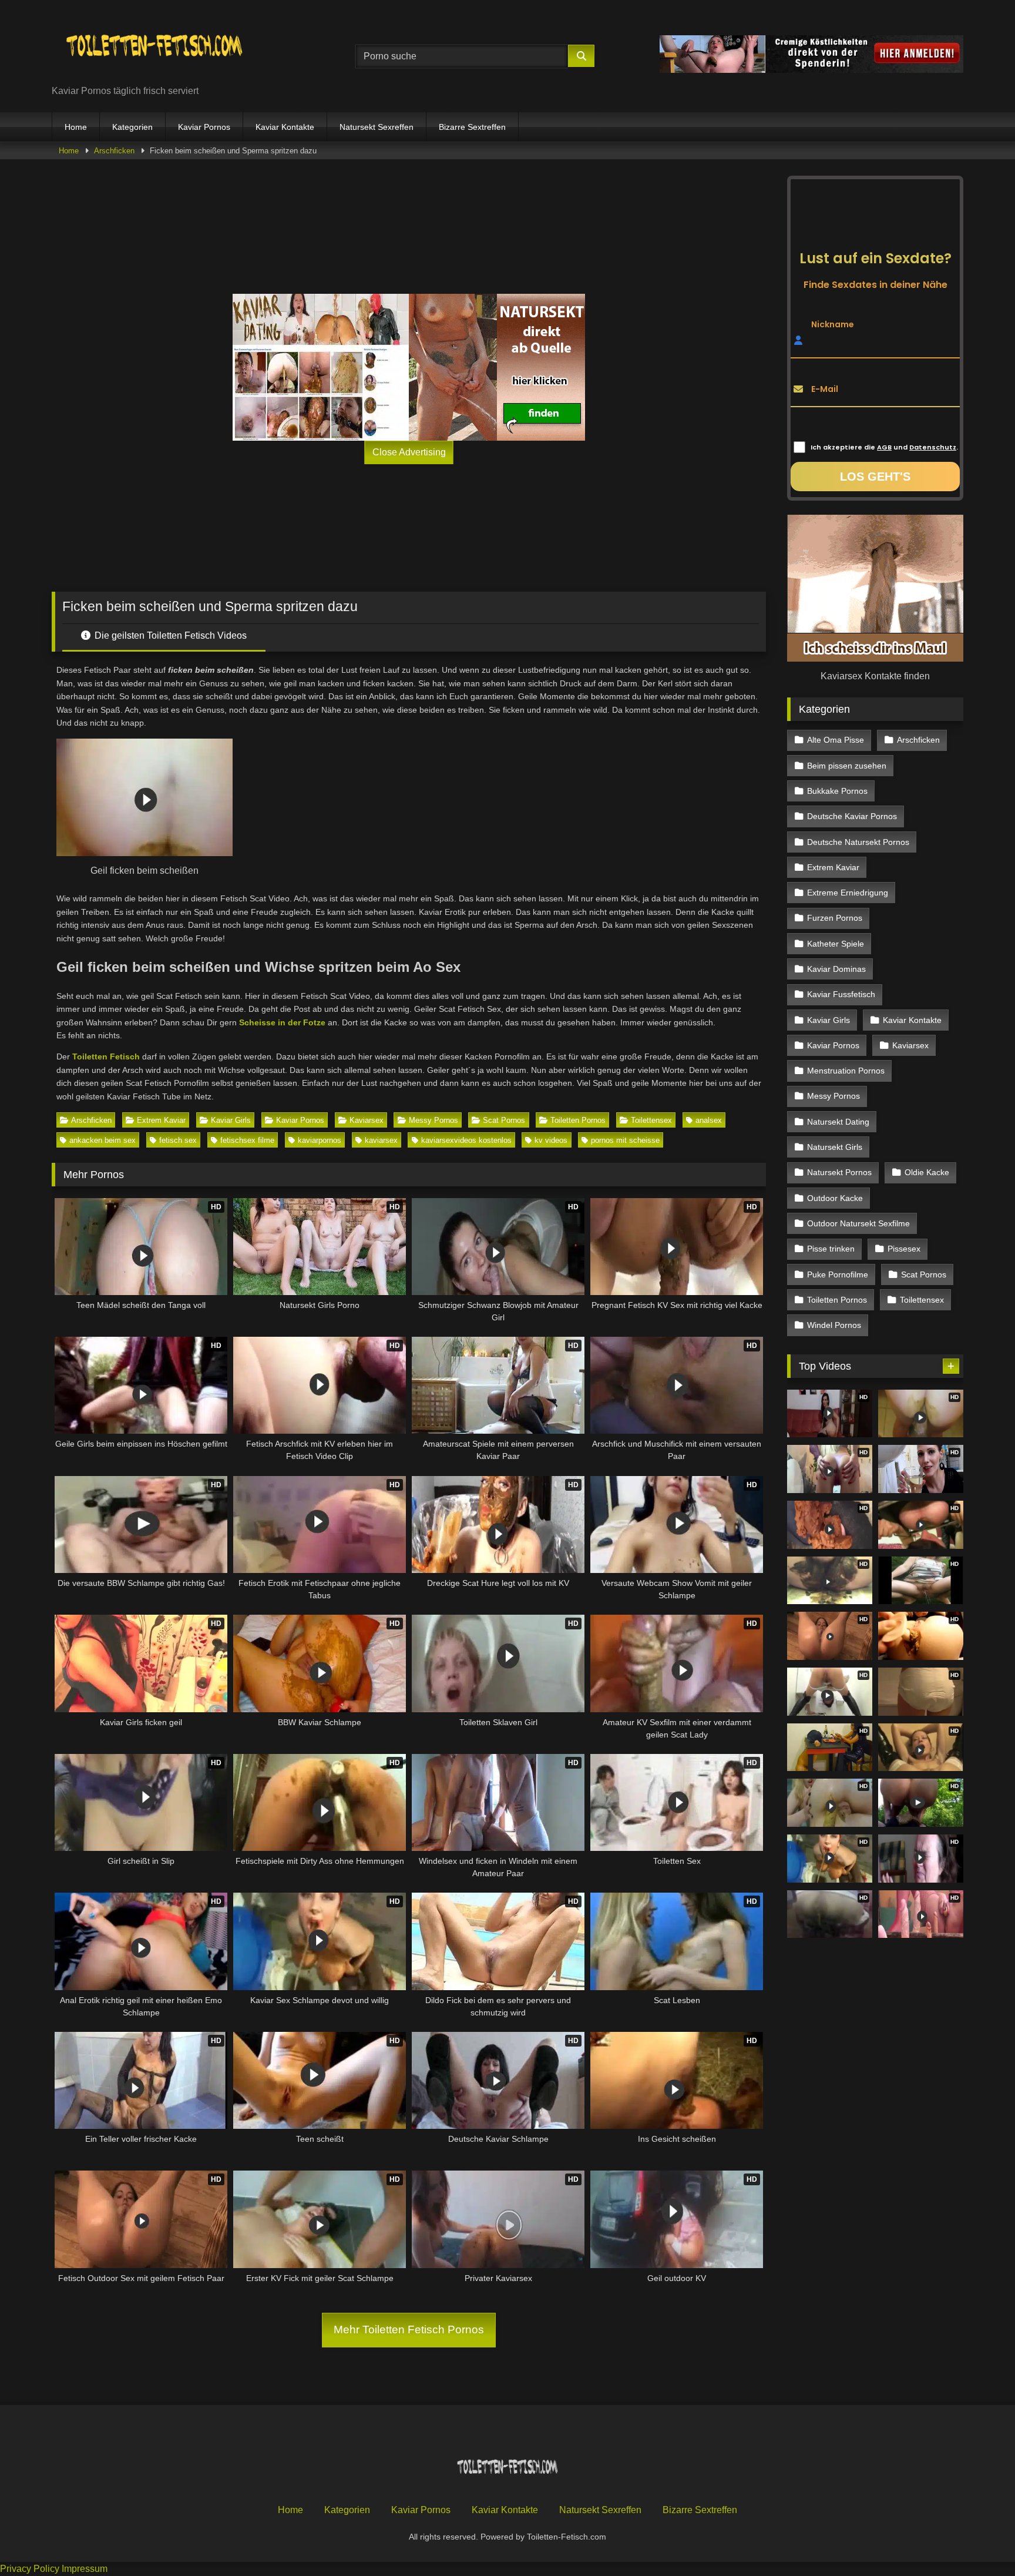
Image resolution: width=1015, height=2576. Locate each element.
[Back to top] (979, 2541)
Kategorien (132, 127)
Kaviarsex (367, 1120)
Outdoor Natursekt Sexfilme (858, 1223)
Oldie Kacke (927, 1172)
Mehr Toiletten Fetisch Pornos (409, 2330)
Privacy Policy (30, 2569)
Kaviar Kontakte (285, 127)
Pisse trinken (831, 1249)
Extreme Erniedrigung (848, 893)
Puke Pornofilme (838, 1274)
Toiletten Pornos (578, 1120)
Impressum (85, 2569)
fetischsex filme (247, 1140)
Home (76, 127)
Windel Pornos (834, 1325)
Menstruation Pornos (846, 1071)
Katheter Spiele (836, 944)
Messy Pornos (433, 1120)
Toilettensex (651, 1120)
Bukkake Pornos (837, 791)
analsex (709, 1120)
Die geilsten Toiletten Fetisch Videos (169, 635)
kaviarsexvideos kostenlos (466, 1140)
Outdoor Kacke (835, 1198)
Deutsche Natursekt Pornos (858, 842)
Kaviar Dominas (836, 969)
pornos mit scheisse (625, 1140)
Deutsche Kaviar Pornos (852, 816)
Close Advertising (409, 452)
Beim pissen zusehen (847, 766)
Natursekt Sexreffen (377, 127)
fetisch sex (178, 1140)
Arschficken (114, 151)
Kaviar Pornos (204, 127)
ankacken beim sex (102, 1140)
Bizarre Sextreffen (472, 127)
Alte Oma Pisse (836, 740)
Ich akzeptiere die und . (884, 447)
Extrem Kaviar (161, 1120)
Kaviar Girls (231, 1120)
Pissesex (904, 1249)
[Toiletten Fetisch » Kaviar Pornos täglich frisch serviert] (154, 47)
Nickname (833, 324)
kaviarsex (381, 1140)
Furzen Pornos (835, 918)
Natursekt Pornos (839, 1172)
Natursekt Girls (835, 1147)
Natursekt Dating (838, 1122)
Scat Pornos (504, 1120)
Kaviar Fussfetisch (841, 994)
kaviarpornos (320, 1140)
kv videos (551, 1140)
